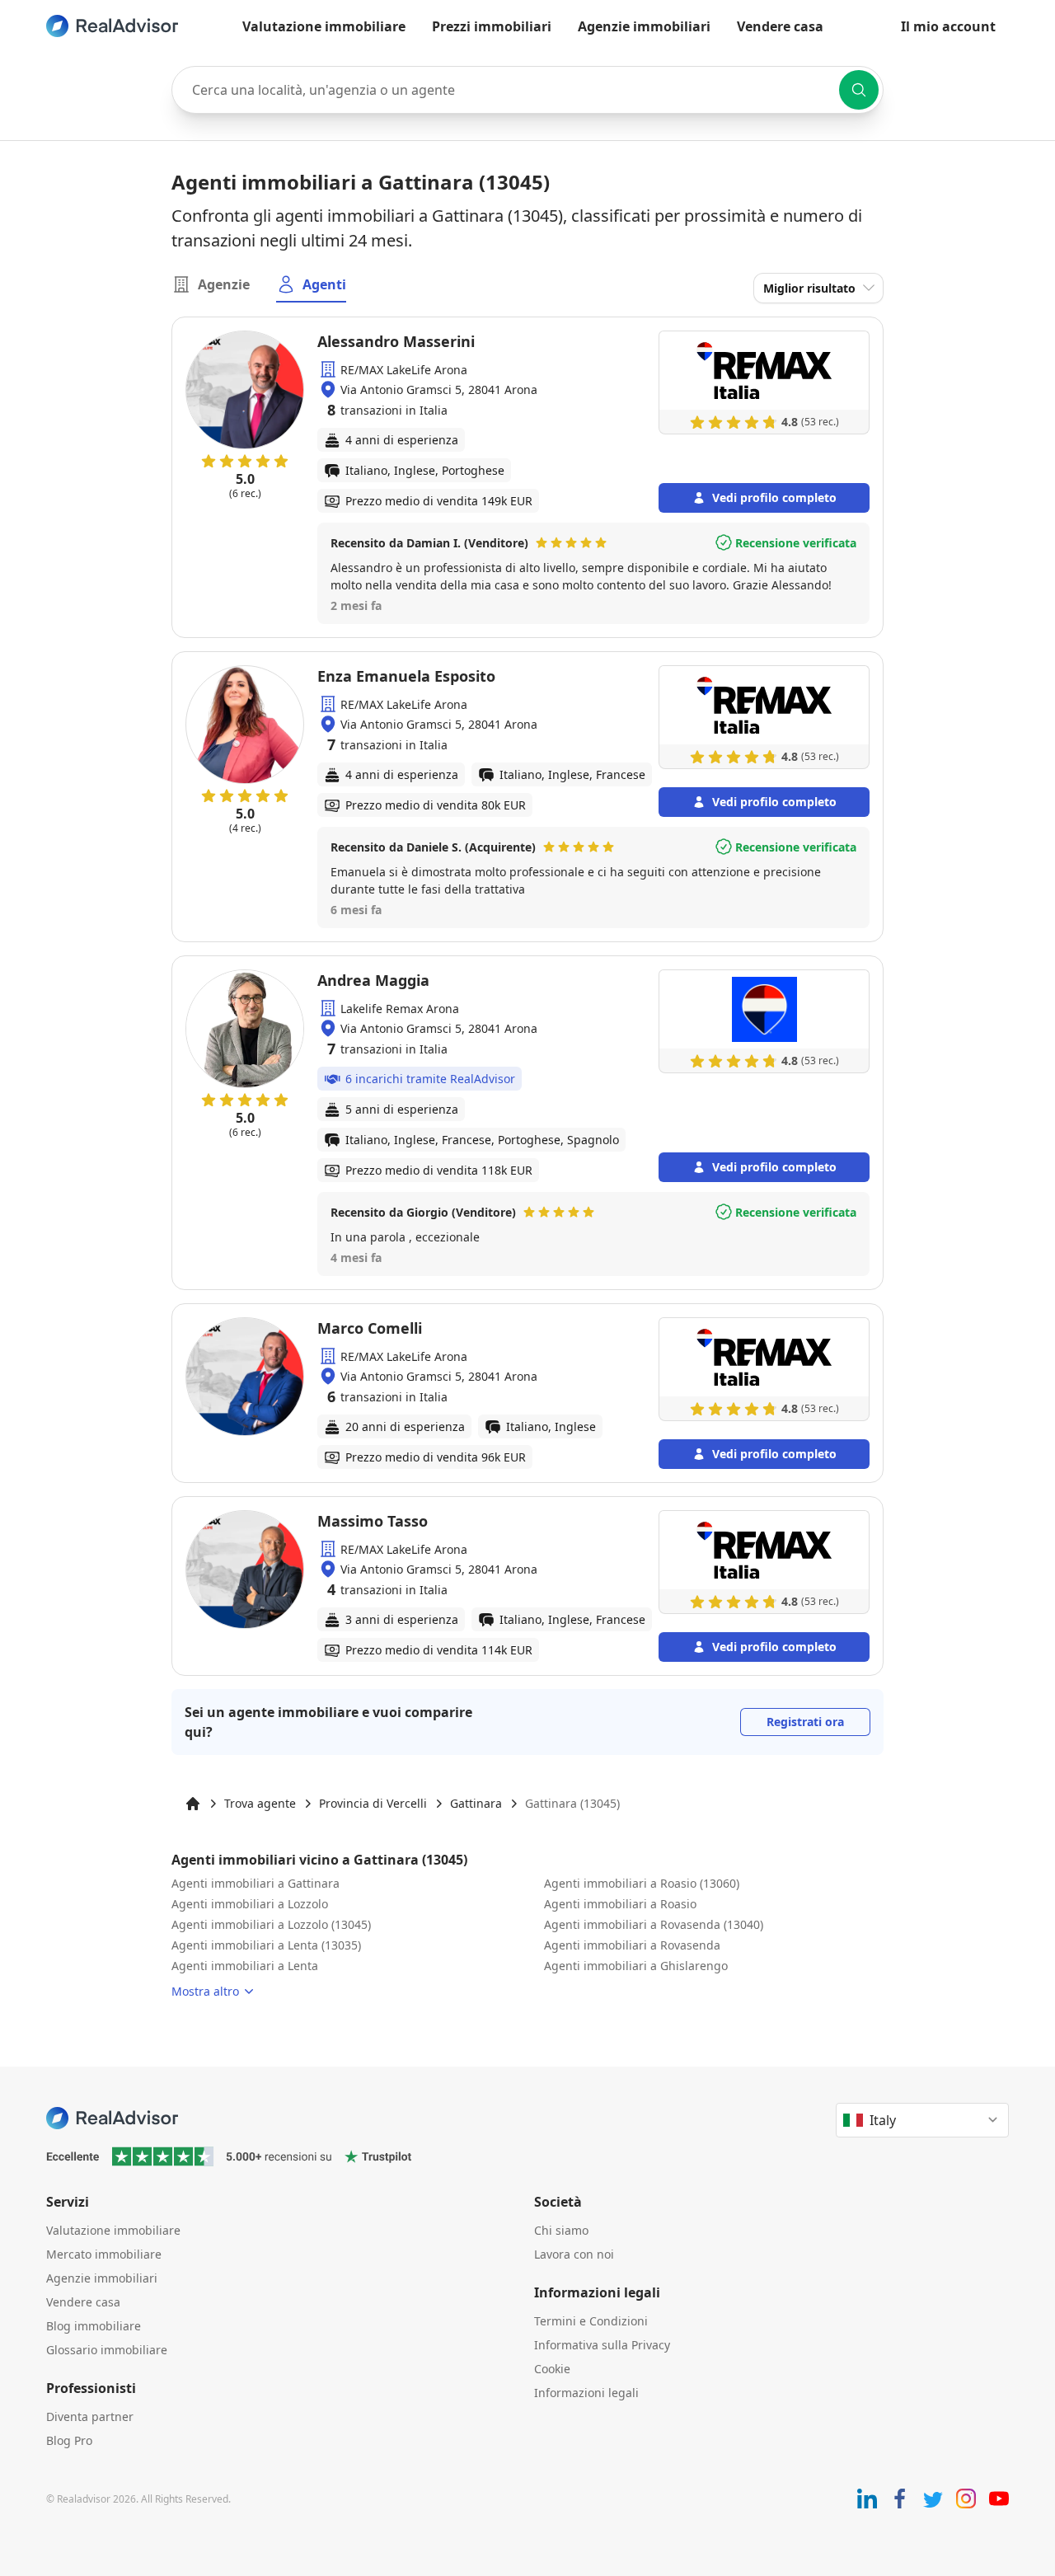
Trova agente (260, 1803)
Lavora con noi (574, 2254)
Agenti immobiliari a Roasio (620, 1904)
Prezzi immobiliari (492, 26)
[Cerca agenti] (859, 90)
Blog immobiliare (94, 2326)
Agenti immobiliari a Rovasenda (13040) (654, 1924)
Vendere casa (780, 26)
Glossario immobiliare (107, 2350)
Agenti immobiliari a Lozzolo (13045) (271, 1924)
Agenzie (224, 284)
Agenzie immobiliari (644, 26)
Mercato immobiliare (104, 2254)
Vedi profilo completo (774, 497)
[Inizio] (193, 1804)
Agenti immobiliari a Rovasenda (632, 1945)
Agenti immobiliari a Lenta (245, 1966)
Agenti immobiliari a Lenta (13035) (266, 1945)
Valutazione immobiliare (324, 26)
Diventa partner (90, 2416)
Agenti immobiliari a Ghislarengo (636, 1966)
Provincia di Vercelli (373, 1803)
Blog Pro (69, 2440)
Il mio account (948, 26)
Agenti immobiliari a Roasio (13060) (642, 1883)
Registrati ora (805, 1722)
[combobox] (527, 90)
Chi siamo (561, 2230)
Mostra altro (205, 1991)
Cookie (552, 2369)
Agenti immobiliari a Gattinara (256, 1883)
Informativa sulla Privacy (602, 2345)
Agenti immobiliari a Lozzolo (250, 1904)
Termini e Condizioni (591, 2321)
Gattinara (476, 1803)
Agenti (324, 284)
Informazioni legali (586, 2393)
